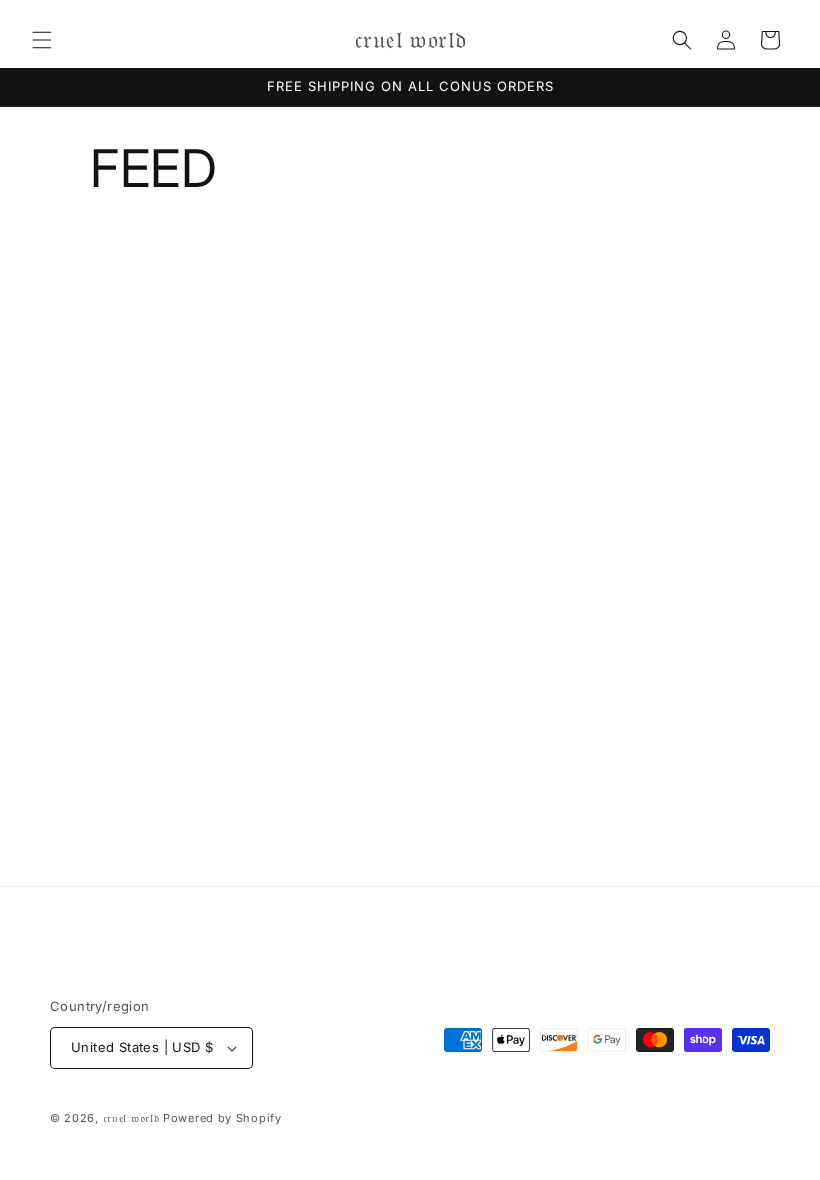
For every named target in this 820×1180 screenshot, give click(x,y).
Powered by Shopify (222, 1118)
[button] (42, 40)
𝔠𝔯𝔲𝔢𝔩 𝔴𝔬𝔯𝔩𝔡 (131, 1118)
